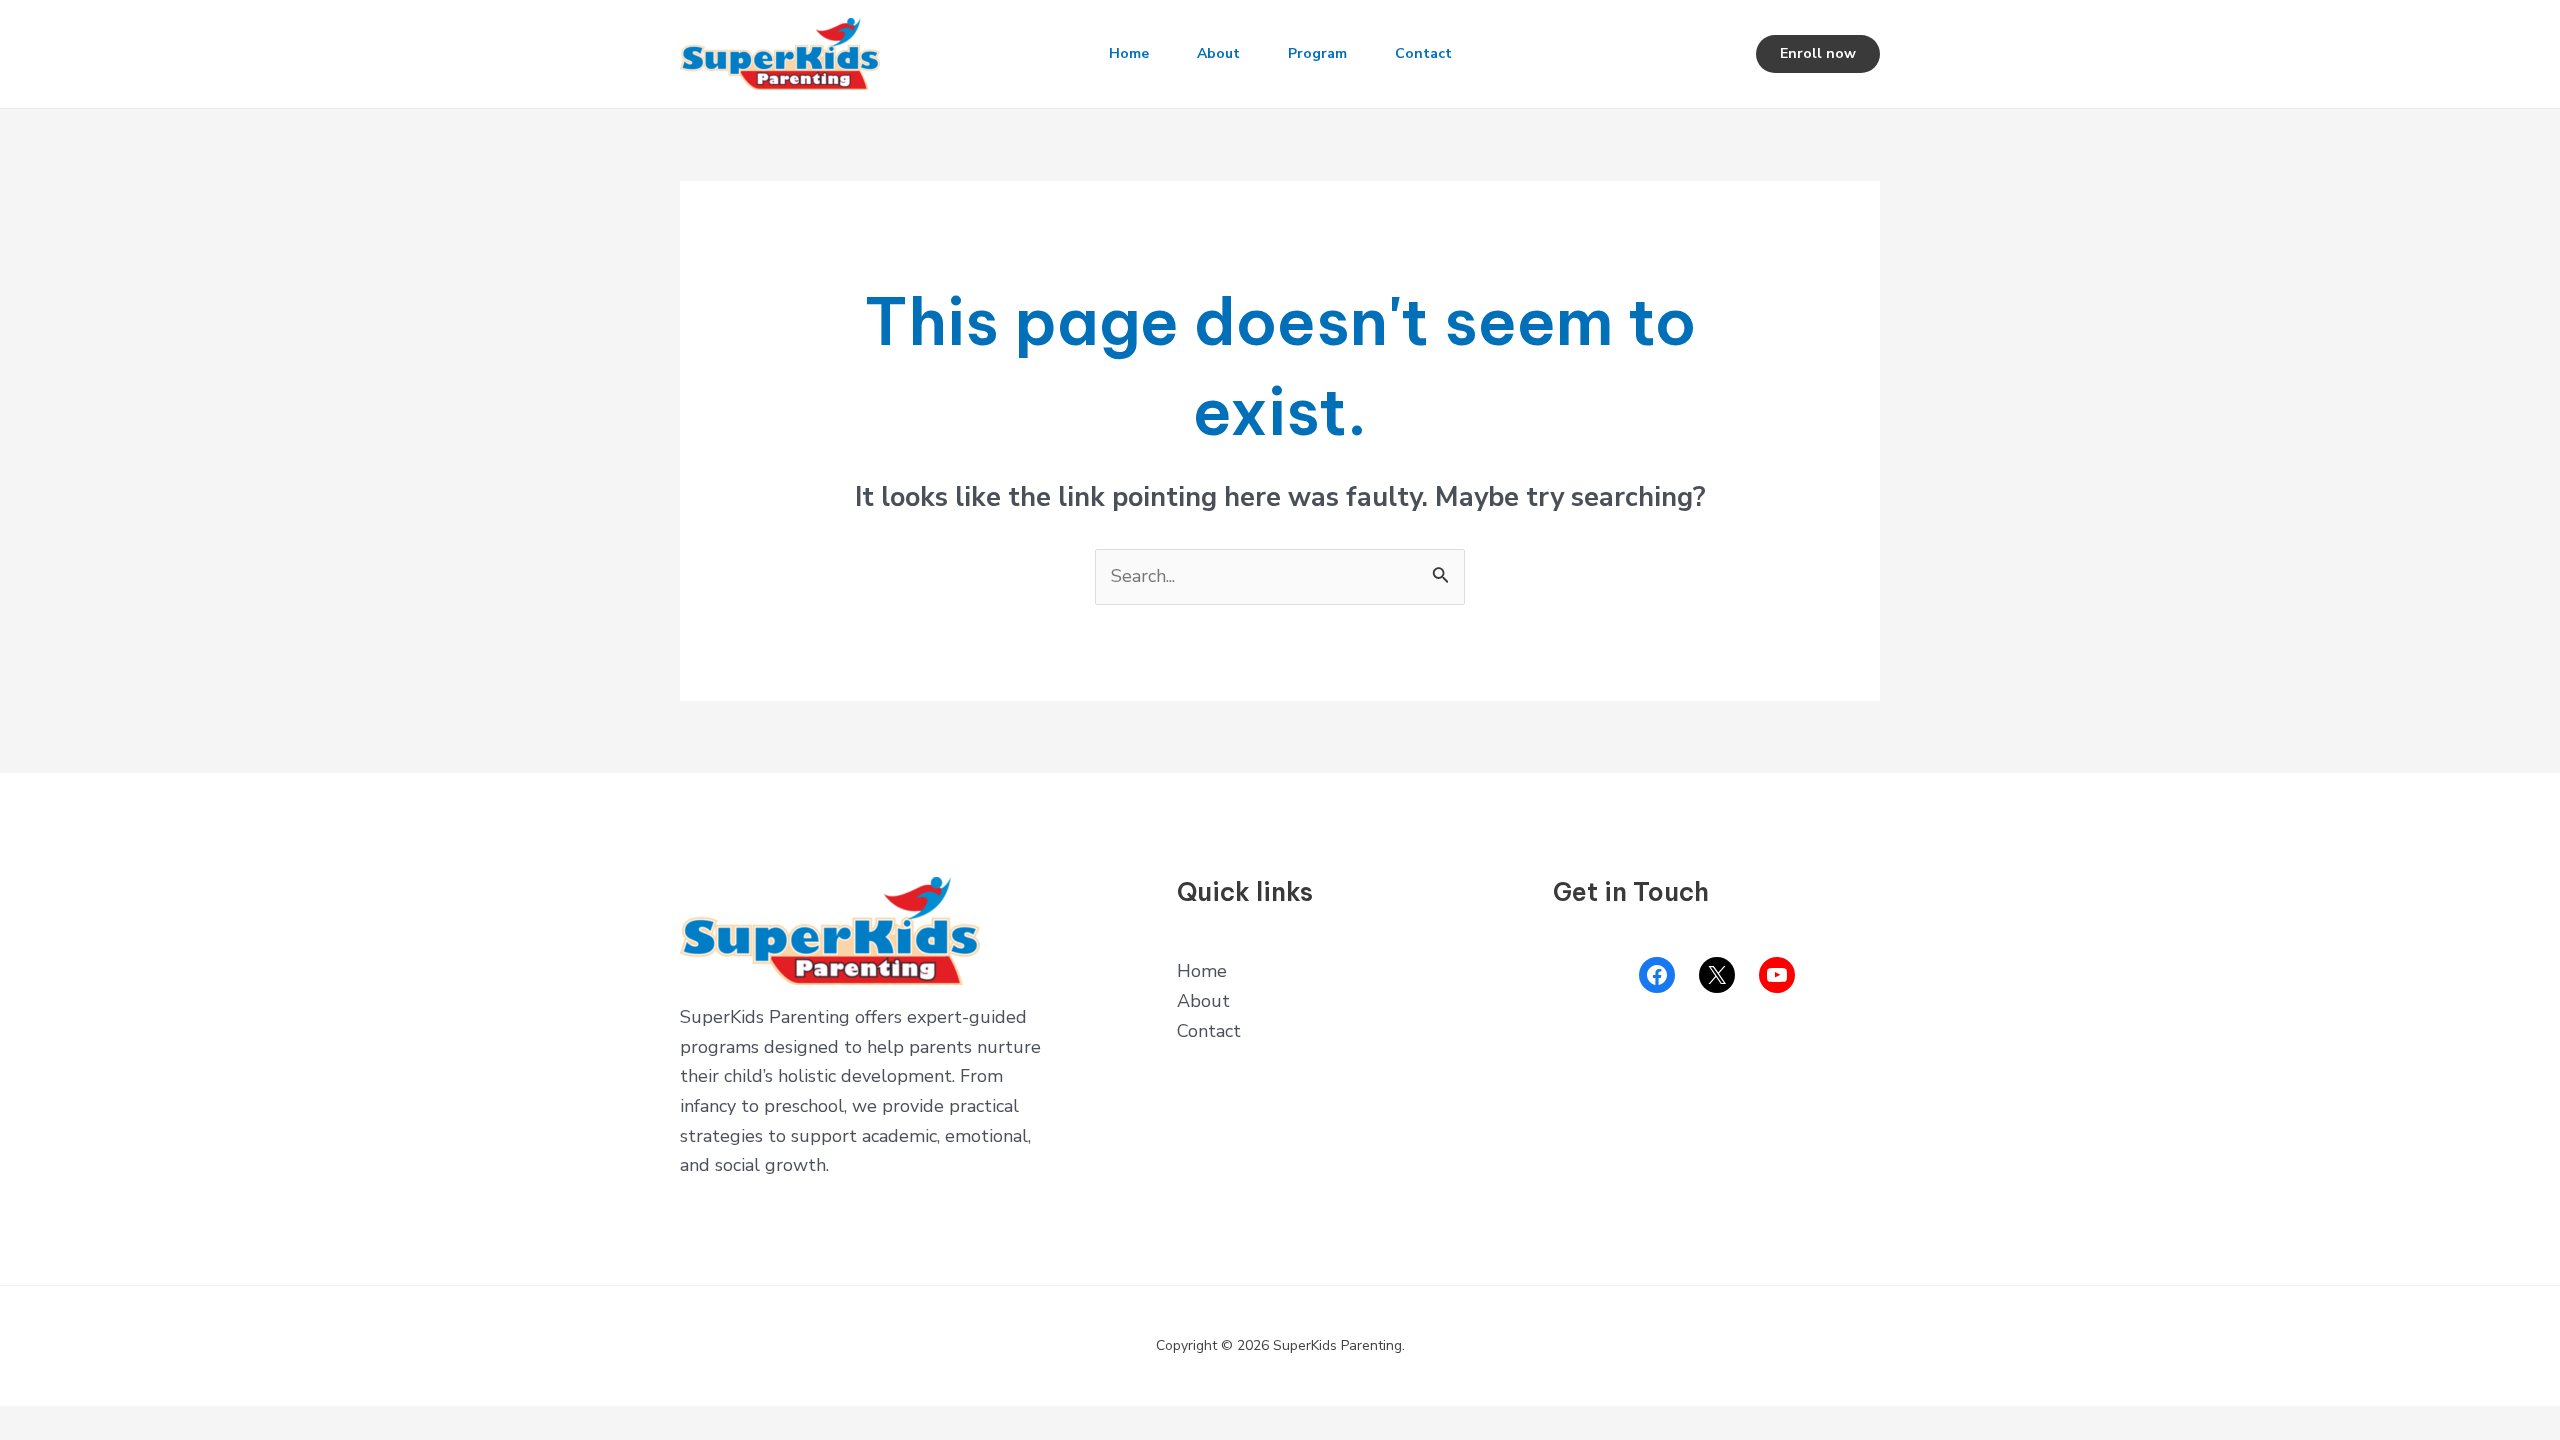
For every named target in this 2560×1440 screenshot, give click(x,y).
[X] (1717, 975)
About (1218, 53)
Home (1129, 53)
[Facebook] (1657, 975)
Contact (1423, 53)
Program (1317, 53)
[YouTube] (1777, 975)
